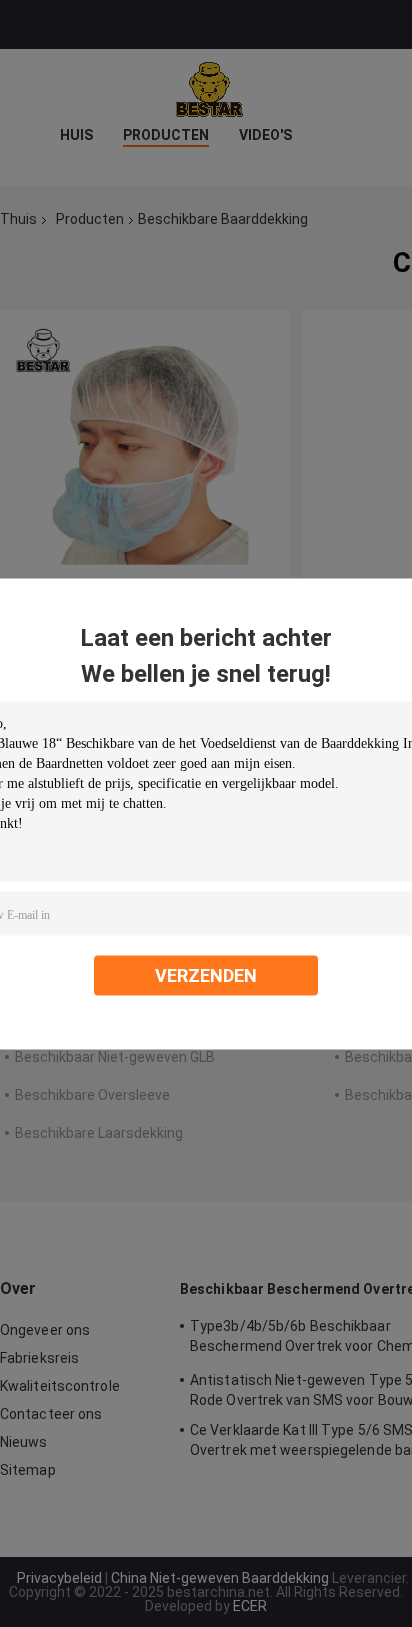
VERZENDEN (206, 974)
